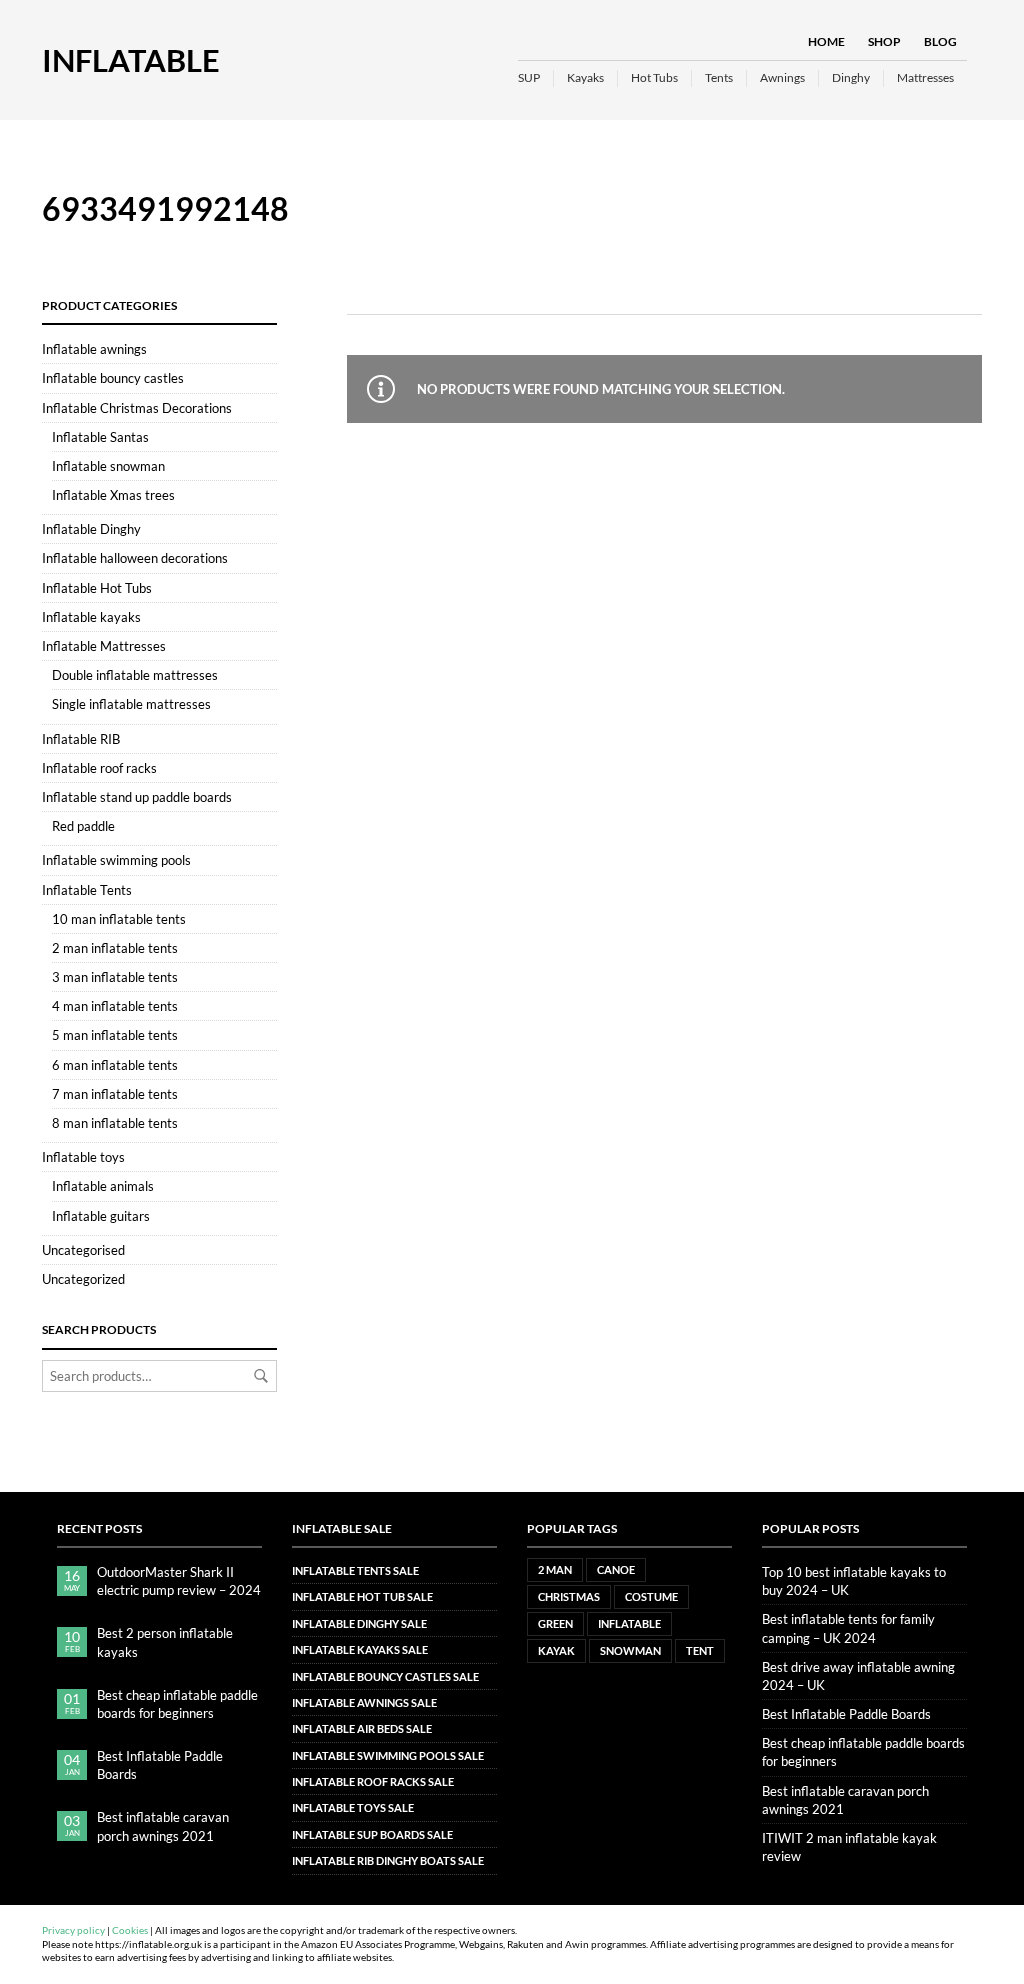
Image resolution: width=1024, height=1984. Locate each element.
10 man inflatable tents (119, 919)
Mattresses (925, 77)
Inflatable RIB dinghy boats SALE (388, 1860)
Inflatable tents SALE (355, 1570)
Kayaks (585, 77)
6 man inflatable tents (115, 1065)
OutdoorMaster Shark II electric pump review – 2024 (179, 1581)
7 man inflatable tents (115, 1094)
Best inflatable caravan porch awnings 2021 (163, 1826)
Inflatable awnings (94, 349)
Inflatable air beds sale (362, 1728)
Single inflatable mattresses (131, 704)
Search (261, 1376)
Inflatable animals (103, 1186)
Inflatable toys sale (353, 1807)
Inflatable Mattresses (104, 646)
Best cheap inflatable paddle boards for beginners (177, 1704)
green (555, 1623)
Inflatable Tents (87, 890)
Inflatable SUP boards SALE (372, 1834)
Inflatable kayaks (91, 617)
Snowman (630, 1650)
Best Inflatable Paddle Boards (160, 1765)
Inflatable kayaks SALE (360, 1649)
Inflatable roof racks (99, 768)
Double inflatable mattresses (135, 675)
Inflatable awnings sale (364, 1702)
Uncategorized (83, 1279)
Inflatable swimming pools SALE (388, 1755)
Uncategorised (83, 1250)
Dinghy (851, 77)
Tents (719, 77)
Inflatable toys (83, 1157)
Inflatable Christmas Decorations (137, 408)
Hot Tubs (654, 77)
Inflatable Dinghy (91, 529)
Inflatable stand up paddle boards (137, 797)
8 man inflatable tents (115, 1123)
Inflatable (131, 60)
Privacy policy (73, 1930)
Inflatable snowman (108, 466)
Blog (940, 41)
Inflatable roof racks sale (373, 1781)
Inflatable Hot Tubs (97, 588)
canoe (616, 1569)
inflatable (629, 1623)
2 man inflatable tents (115, 948)
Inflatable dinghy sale (359, 1623)
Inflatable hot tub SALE (362, 1596)
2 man (555, 1569)
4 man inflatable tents (115, 1006)
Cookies (130, 1930)
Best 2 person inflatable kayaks (165, 1642)
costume (651, 1596)
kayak (556, 1650)
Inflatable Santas (100, 437)
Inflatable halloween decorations (135, 558)
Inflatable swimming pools (116, 860)
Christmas (569, 1596)
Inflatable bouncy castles (113, 378)
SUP (529, 77)
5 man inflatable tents (115, 1035)
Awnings (782, 77)
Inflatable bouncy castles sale (385, 1676)
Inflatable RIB (81, 739)
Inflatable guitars (101, 1216)
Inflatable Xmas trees (113, 495)
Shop (884, 41)
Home (826, 41)
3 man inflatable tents (115, 977)
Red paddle (83, 826)
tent (700, 1650)
